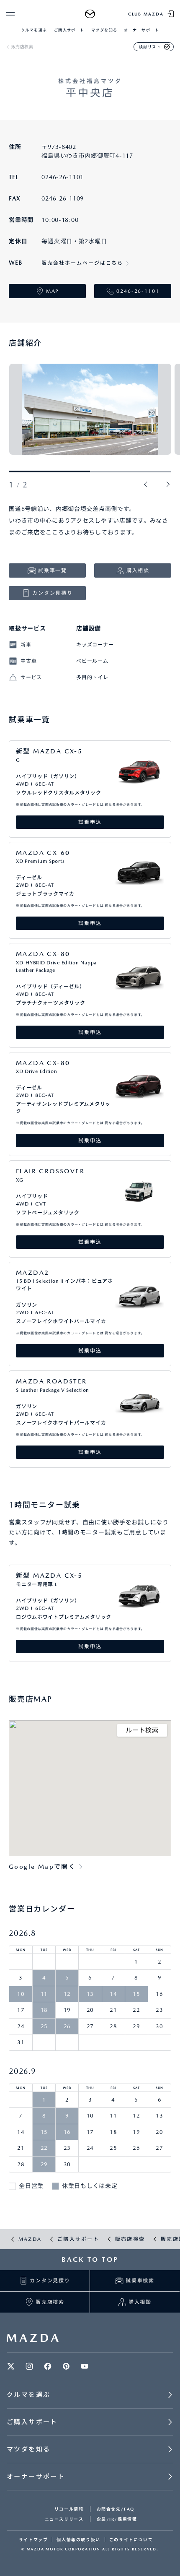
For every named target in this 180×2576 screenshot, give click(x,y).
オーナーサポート (141, 30)
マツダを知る (104, 30)
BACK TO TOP (90, 2260)
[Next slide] (168, 485)
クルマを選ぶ (34, 30)
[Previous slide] (146, 485)
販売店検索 (22, 47)
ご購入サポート (69, 30)
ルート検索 (142, 1730)
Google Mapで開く (42, 1867)
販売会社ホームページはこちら (82, 263)
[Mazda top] (90, 14)
